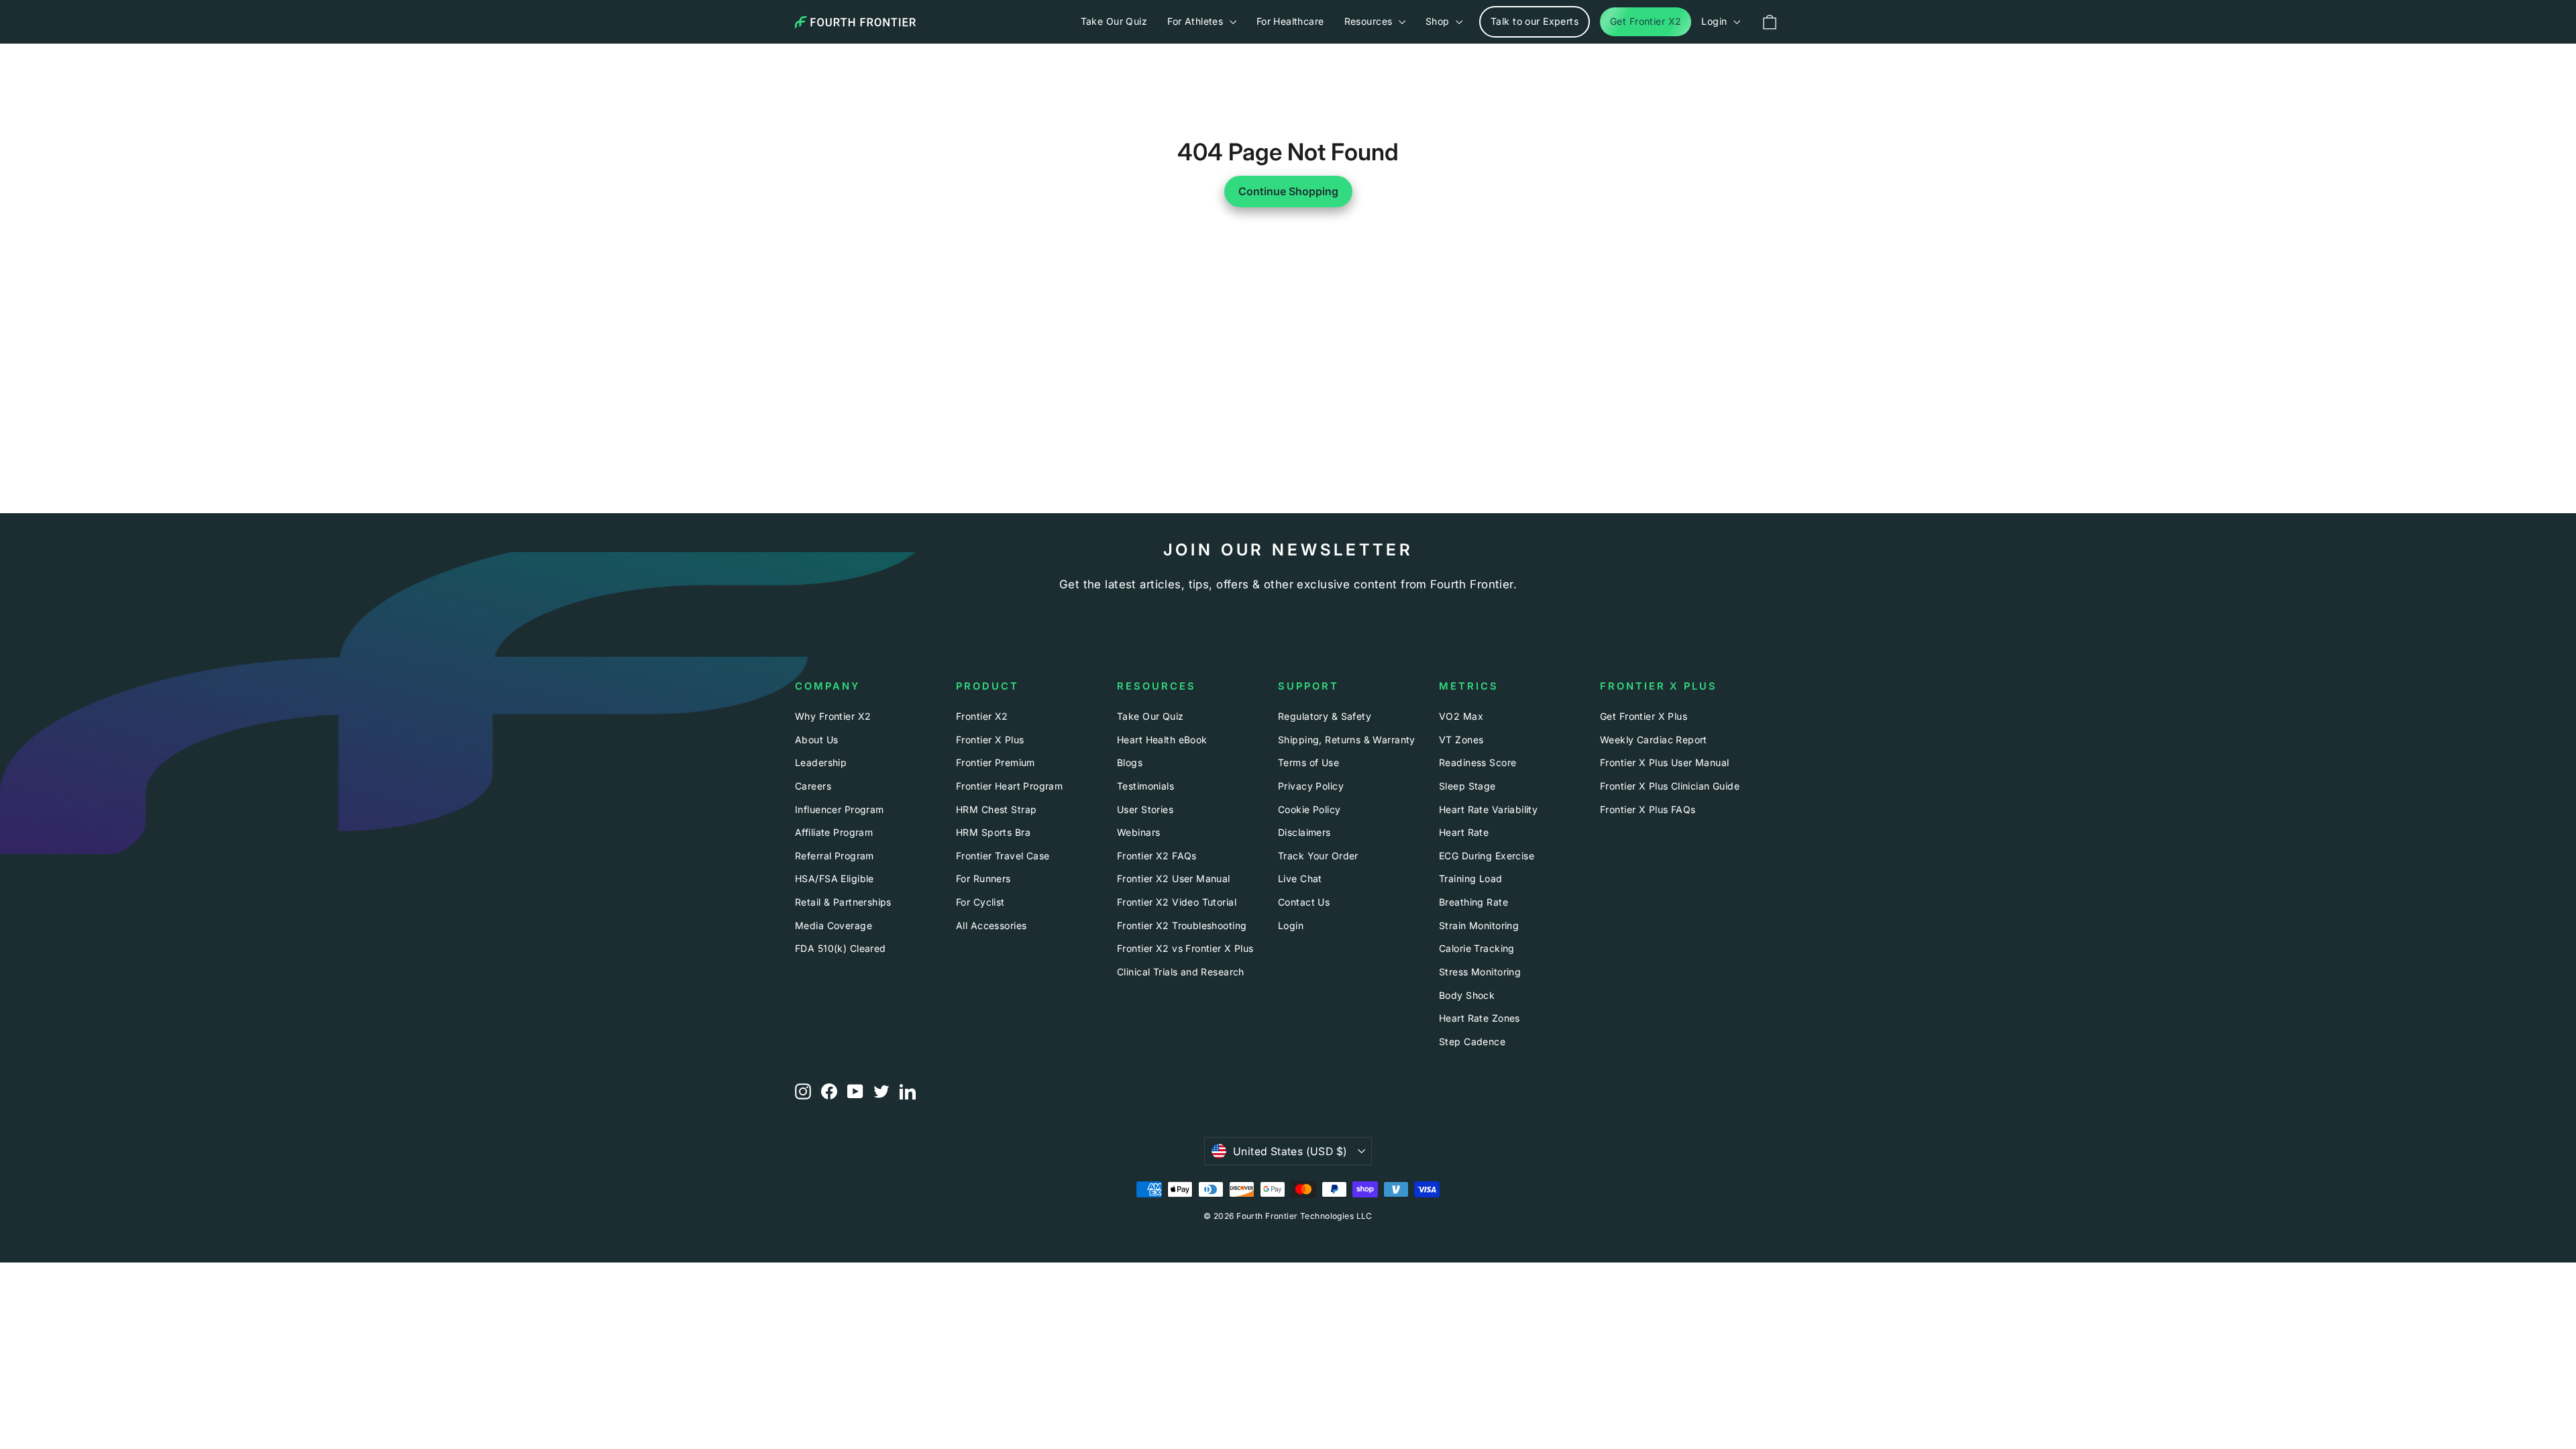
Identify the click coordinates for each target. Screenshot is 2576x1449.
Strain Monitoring (1479, 925)
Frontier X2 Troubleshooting (1182, 925)
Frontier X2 (982, 716)
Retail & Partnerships (843, 902)
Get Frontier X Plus (1644, 716)
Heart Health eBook (1162, 740)
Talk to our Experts (1535, 21)
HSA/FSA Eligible (835, 878)
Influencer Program (840, 809)
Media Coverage (834, 925)
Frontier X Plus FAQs (1648, 809)
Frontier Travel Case (1003, 856)
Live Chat (1300, 878)
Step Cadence (1472, 1041)
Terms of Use (1308, 762)
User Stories (1145, 809)
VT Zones (1461, 740)
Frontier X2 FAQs (1157, 856)
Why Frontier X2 (833, 716)
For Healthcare (1290, 21)
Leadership (821, 762)
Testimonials (1145, 786)
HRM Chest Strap (996, 809)
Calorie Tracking (1477, 948)
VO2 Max (1461, 716)
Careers (813, 786)
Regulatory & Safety (1325, 716)
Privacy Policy (1311, 786)
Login (1716, 21)
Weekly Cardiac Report (1654, 740)
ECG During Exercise (1487, 856)
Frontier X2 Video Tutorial (1177, 902)
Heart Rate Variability (1488, 809)
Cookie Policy (1309, 809)
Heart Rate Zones (1480, 1018)
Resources (1370, 21)
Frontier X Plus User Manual (1664, 762)
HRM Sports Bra (993, 832)
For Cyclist (980, 902)
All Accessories (991, 925)
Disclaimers (1304, 832)
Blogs (1130, 762)
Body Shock (1467, 995)
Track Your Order (1318, 856)
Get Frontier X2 (1646, 21)
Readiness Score (1478, 762)
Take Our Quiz (1114, 21)
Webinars (1138, 832)
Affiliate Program (834, 832)
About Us (816, 740)
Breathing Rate (1473, 902)
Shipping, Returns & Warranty (1347, 740)
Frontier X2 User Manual (1174, 878)
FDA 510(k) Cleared (841, 948)
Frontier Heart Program (1009, 786)
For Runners (983, 878)
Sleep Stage (1467, 786)
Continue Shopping (1288, 191)
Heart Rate (1464, 832)
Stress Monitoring (1480, 972)
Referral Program (835, 856)
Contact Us (1304, 902)
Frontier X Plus (990, 740)
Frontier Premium (996, 762)
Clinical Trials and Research (1181, 972)
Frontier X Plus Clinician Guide (1670, 786)
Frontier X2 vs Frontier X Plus (1185, 948)
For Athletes (1197, 21)
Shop (1439, 21)
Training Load (1471, 878)
